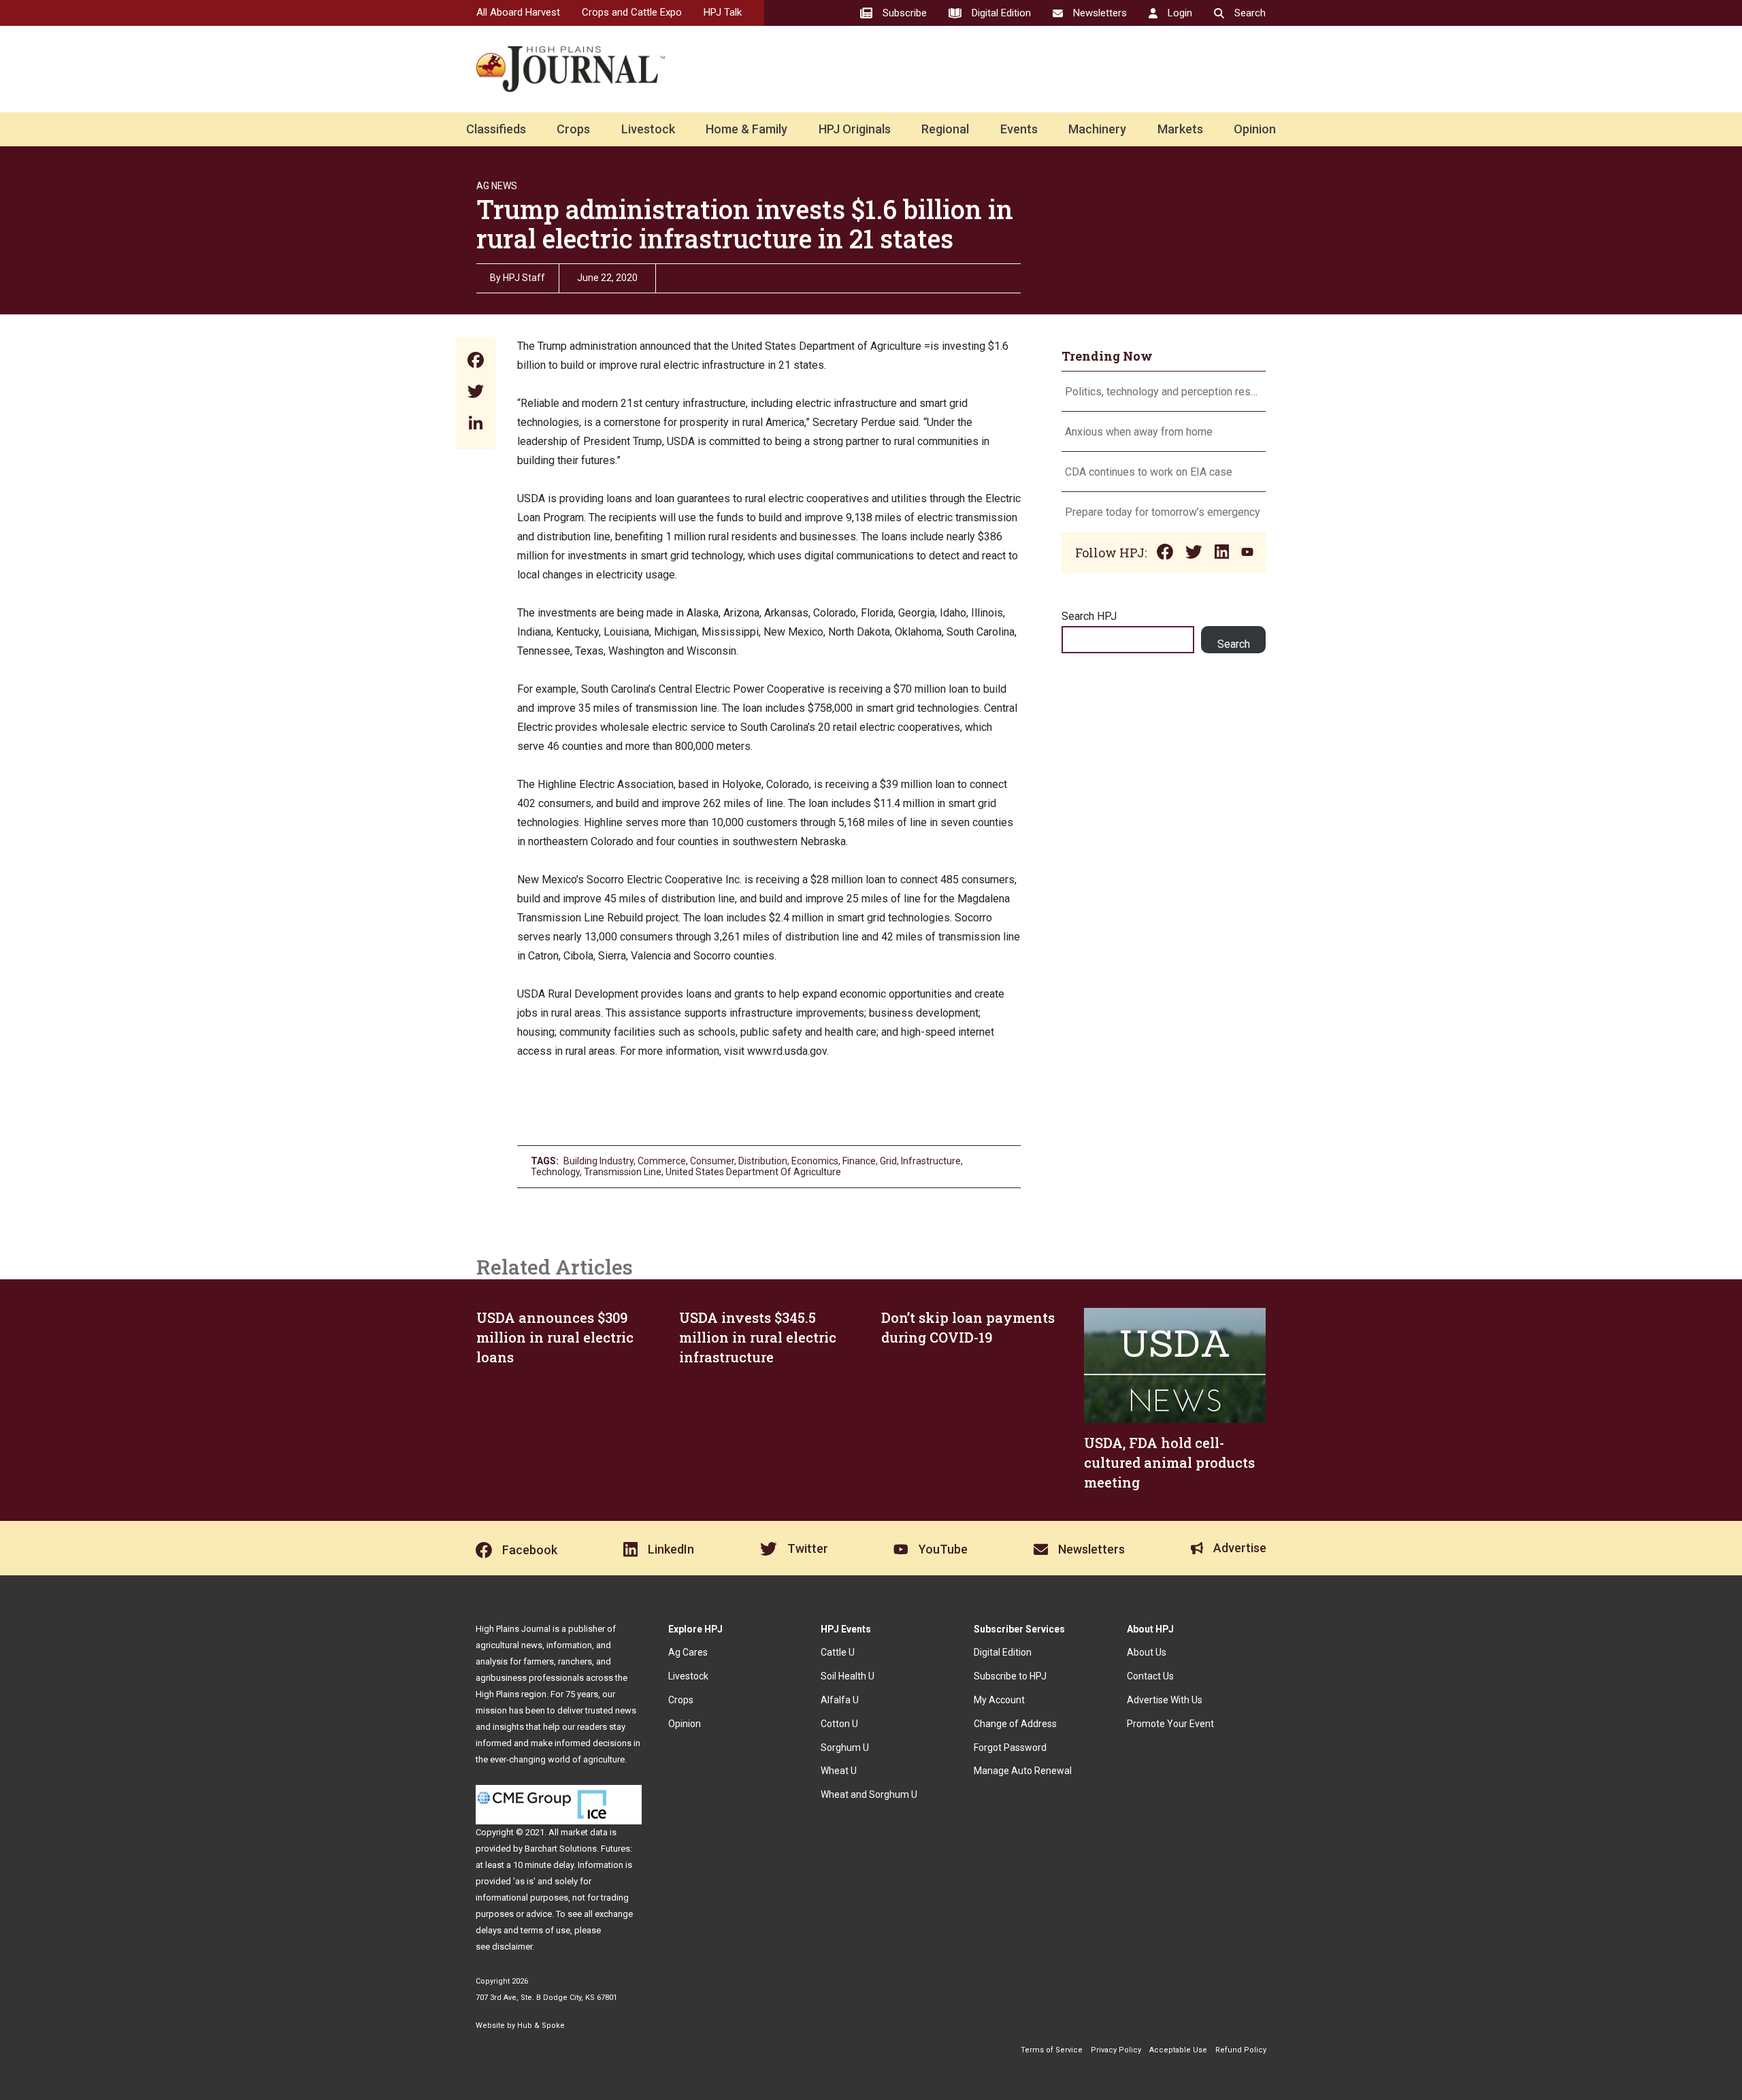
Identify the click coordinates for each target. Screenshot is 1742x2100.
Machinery (1097, 129)
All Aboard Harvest (518, 12)
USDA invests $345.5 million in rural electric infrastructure (758, 1337)
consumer (712, 1161)
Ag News (497, 186)
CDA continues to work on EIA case (1149, 472)
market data (584, 1832)
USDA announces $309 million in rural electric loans (555, 1337)
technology (555, 1172)
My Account (999, 1700)
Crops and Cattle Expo (632, 12)
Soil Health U (848, 1676)
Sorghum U (845, 1748)
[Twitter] (476, 393)
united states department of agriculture (753, 1172)
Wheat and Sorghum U (869, 1794)
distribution (763, 1161)
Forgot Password (1010, 1748)
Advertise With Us (1165, 1700)
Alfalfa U (840, 1700)
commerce (662, 1161)
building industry (598, 1161)
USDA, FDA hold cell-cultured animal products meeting (1169, 1462)
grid (888, 1161)
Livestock (648, 129)
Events (1019, 129)
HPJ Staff (524, 278)
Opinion (1255, 129)
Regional (945, 129)
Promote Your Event (1170, 1724)
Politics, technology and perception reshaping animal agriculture (1164, 392)
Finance (859, 1161)
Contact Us (1150, 1676)
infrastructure (931, 1161)
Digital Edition (1003, 1652)
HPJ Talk (723, 12)
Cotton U (839, 1724)
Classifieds (496, 129)
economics (815, 1161)
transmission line (623, 1172)
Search (1234, 644)
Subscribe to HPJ (1010, 1676)
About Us (1147, 1652)
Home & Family (746, 129)
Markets (1180, 129)
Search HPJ (1089, 616)
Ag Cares (688, 1652)
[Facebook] (476, 362)
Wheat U (839, 1771)
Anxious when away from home (1139, 432)
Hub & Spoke (541, 2025)
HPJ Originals (855, 129)
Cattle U (838, 1652)
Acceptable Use (1178, 2050)
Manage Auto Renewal (1023, 1771)
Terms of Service (1052, 2050)
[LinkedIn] (476, 424)
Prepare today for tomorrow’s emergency (1163, 512)
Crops (573, 129)
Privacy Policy (1116, 2050)
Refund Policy (1241, 2050)
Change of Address (1015, 1724)
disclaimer (512, 1947)
